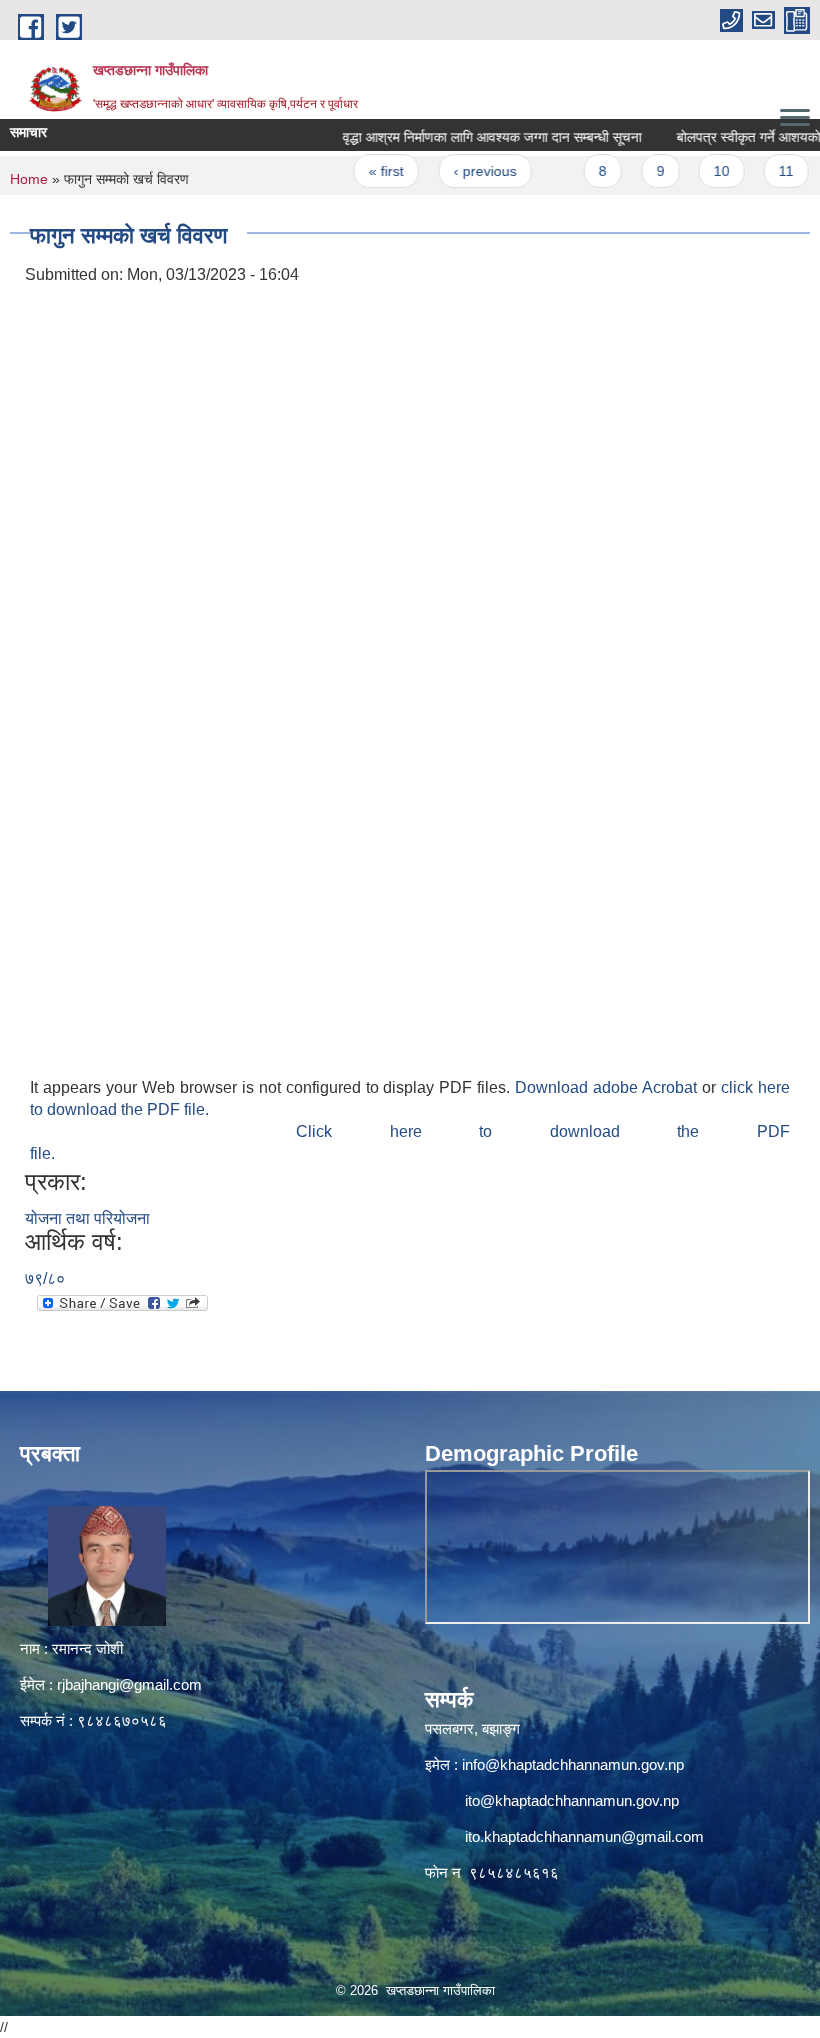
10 (696, 171)
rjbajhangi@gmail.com (129, 1684)
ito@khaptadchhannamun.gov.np (572, 1800)
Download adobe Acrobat (608, 1087)
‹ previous (459, 171)
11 (761, 171)
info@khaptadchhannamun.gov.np (573, 1764)
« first (361, 171)
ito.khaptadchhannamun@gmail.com (584, 1836)
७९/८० (45, 1278)
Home (29, 179)
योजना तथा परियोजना (87, 1218)
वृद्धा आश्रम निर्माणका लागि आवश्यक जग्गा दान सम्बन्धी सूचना (466, 137)
